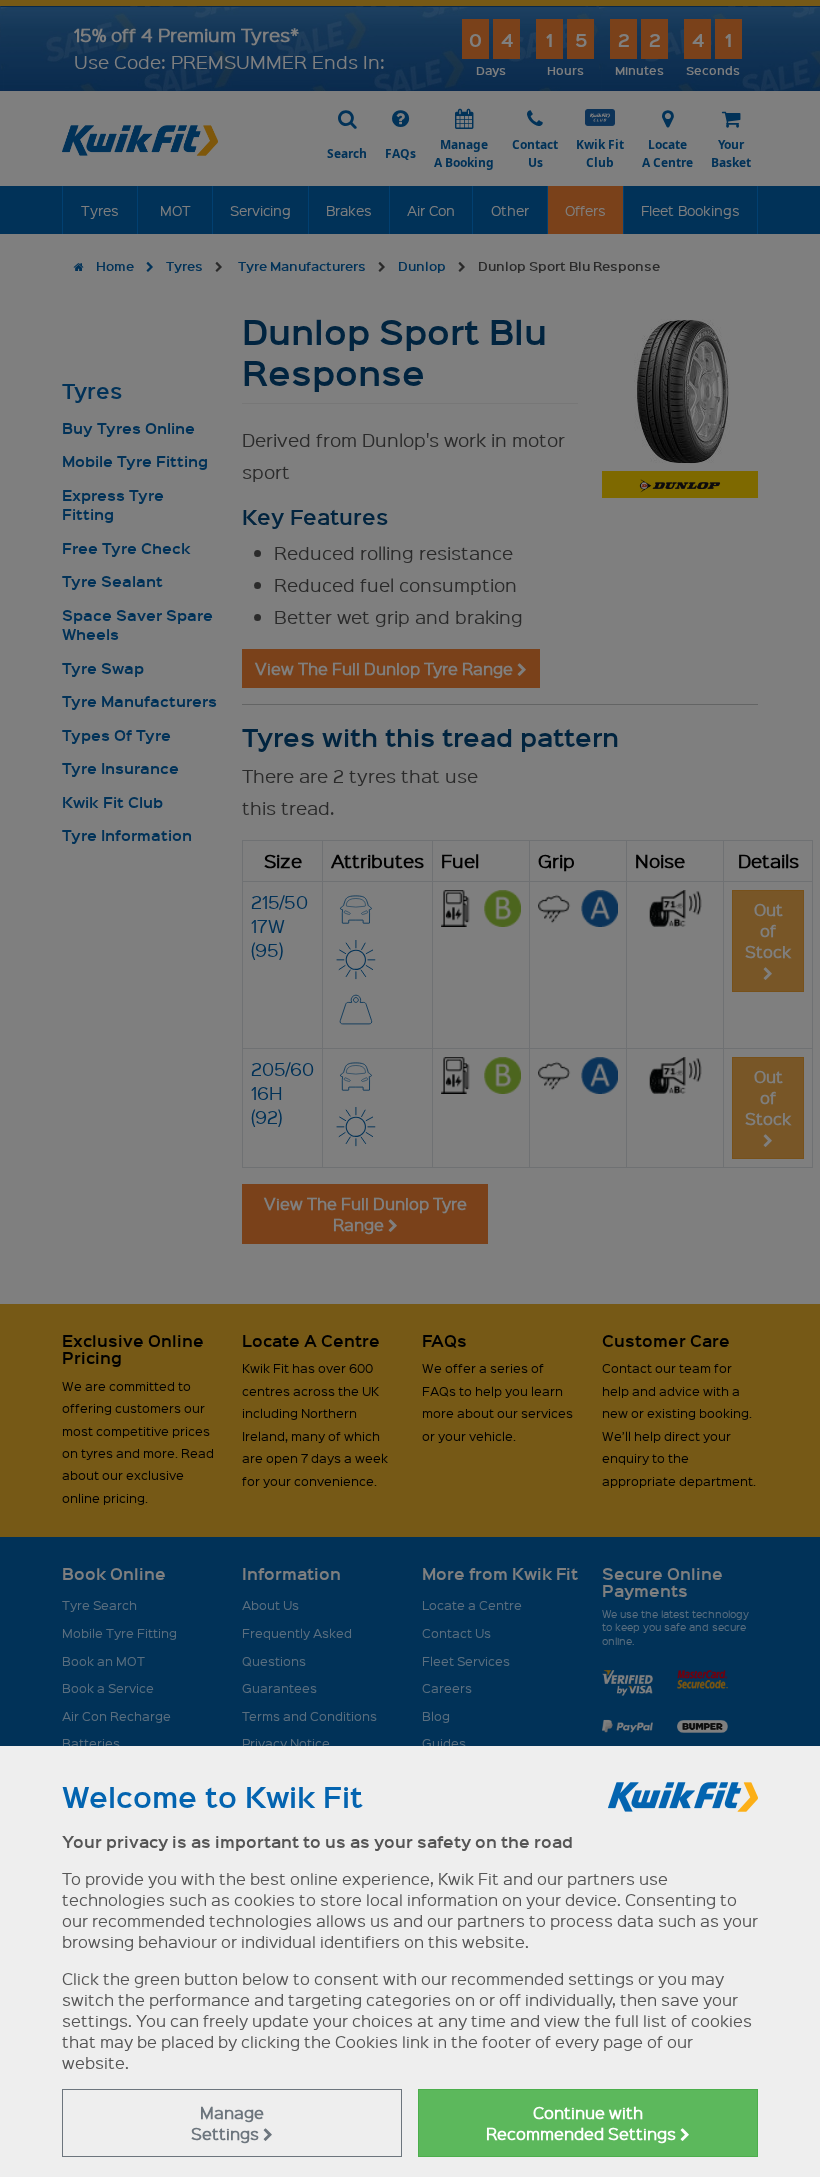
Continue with (583, 2123)
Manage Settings (227, 2123)
